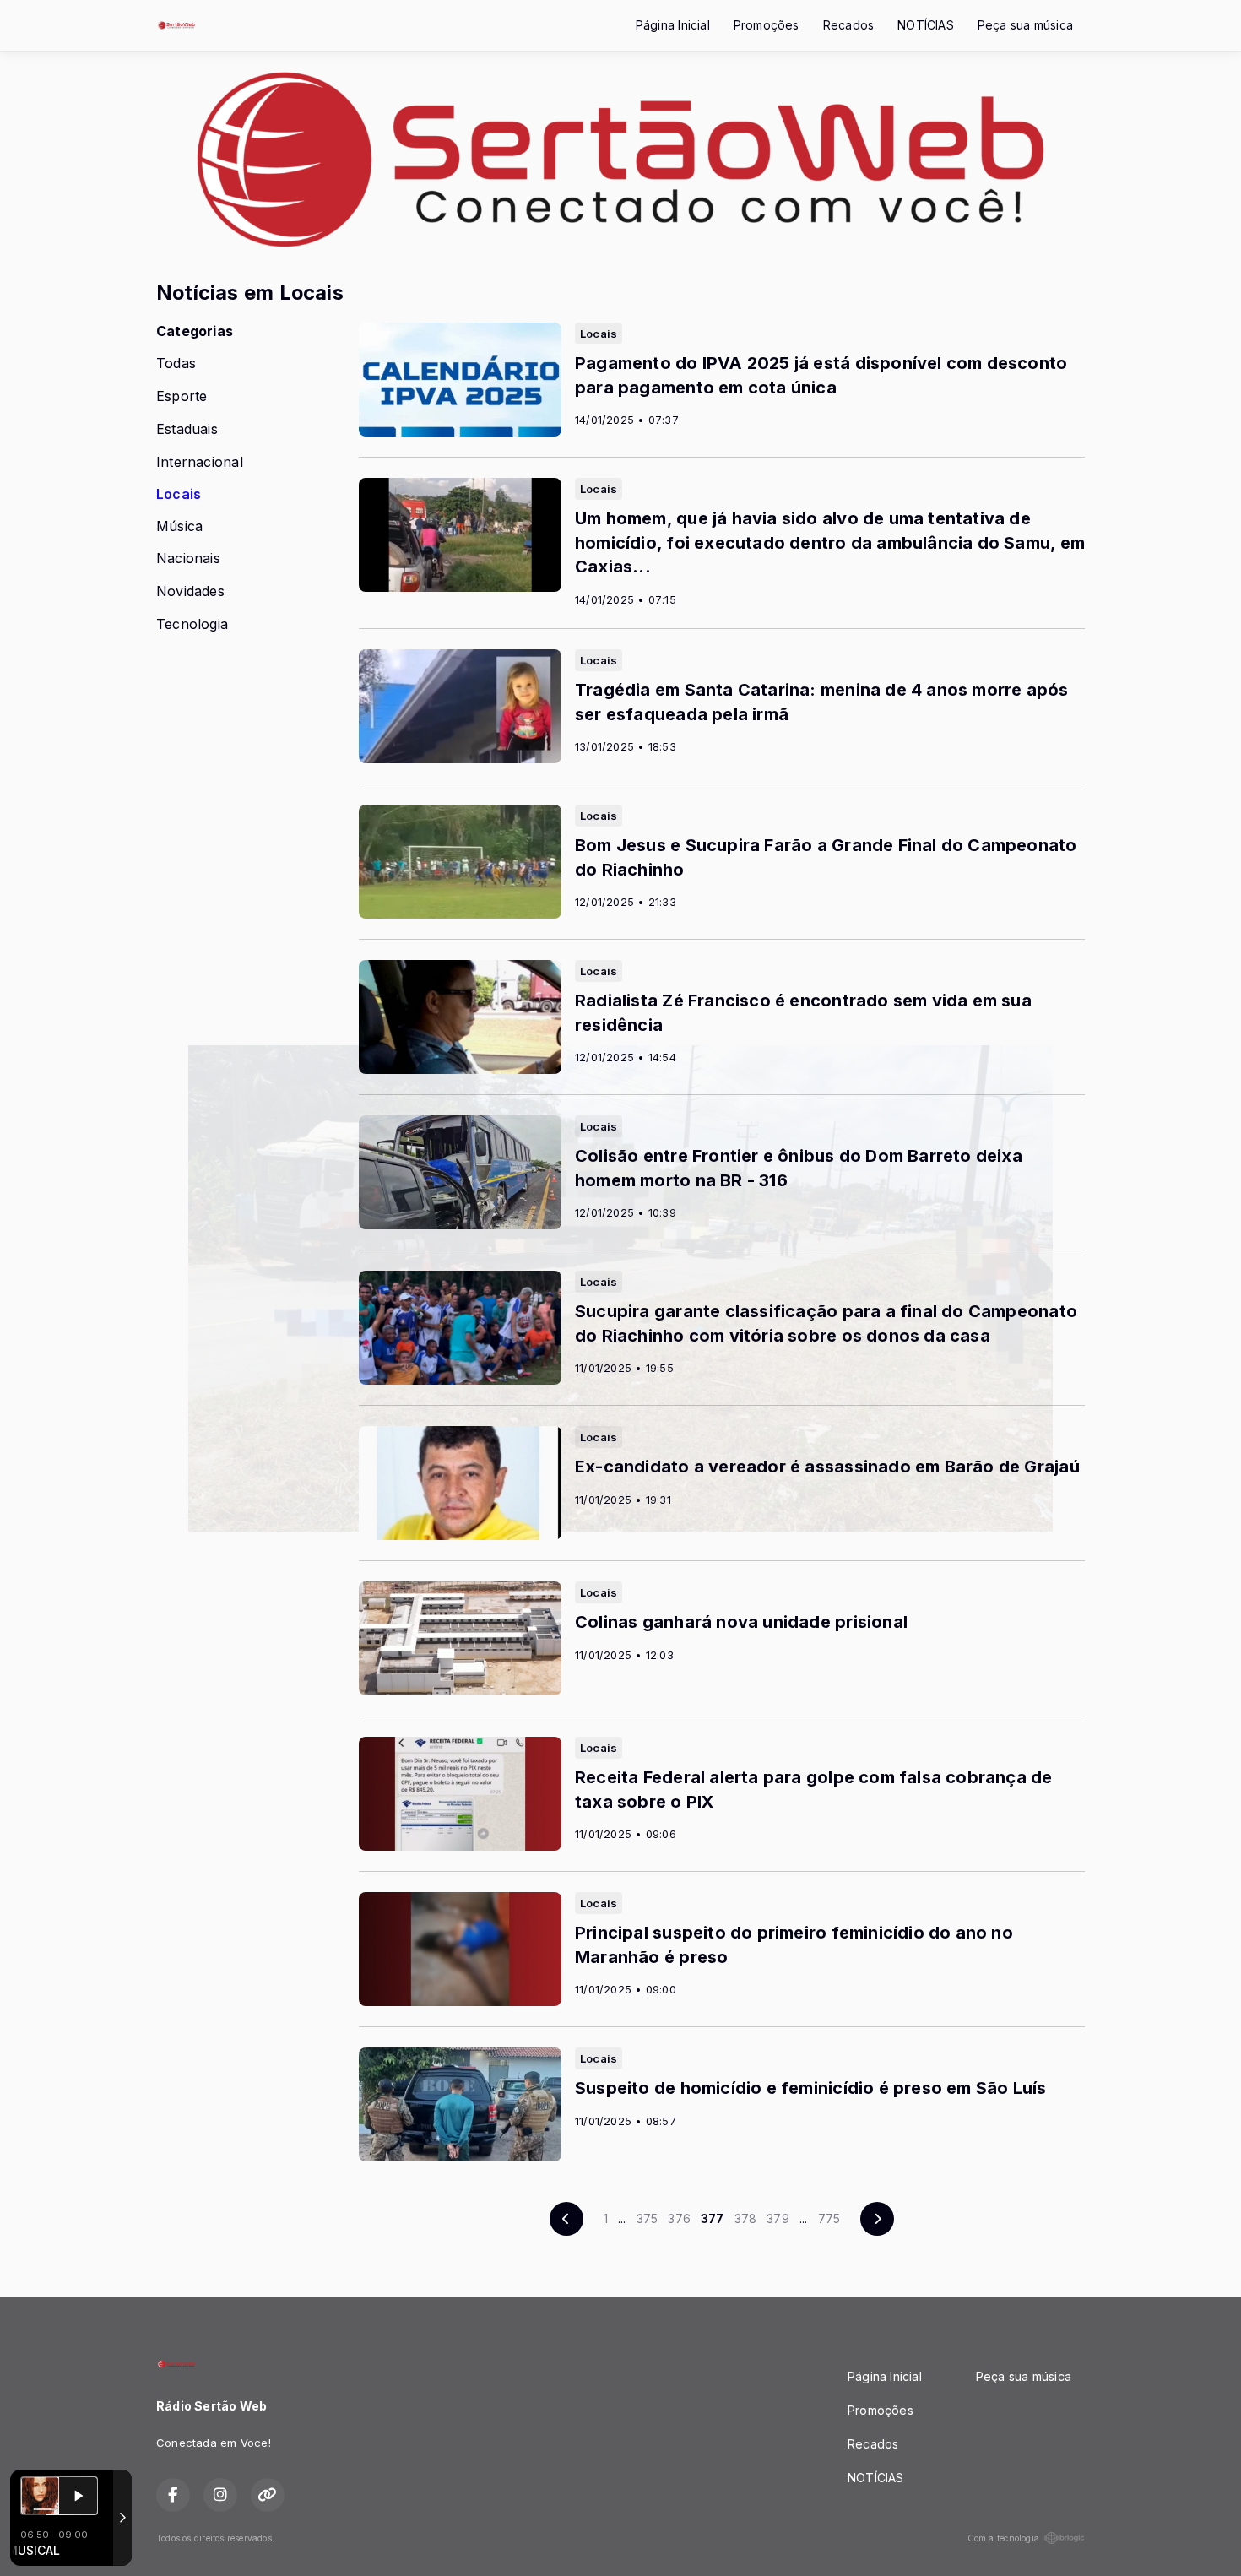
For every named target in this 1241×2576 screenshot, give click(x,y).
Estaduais (187, 429)
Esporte (182, 396)
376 (679, 2218)
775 (829, 2218)
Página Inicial (673, 25)
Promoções (767, 25)
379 (778, 2218)
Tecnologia (192, 624)
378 (746, 2218)
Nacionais (188, 559)
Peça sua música (1025, 25)
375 (648, 2218)
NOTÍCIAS (926, 25)
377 (713, 2218)
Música (179, 526)
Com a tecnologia (1003, 2538)
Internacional (200, 462)
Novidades (190, 591)
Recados (848, 25)
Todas (176, 363)
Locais (179, 494)
